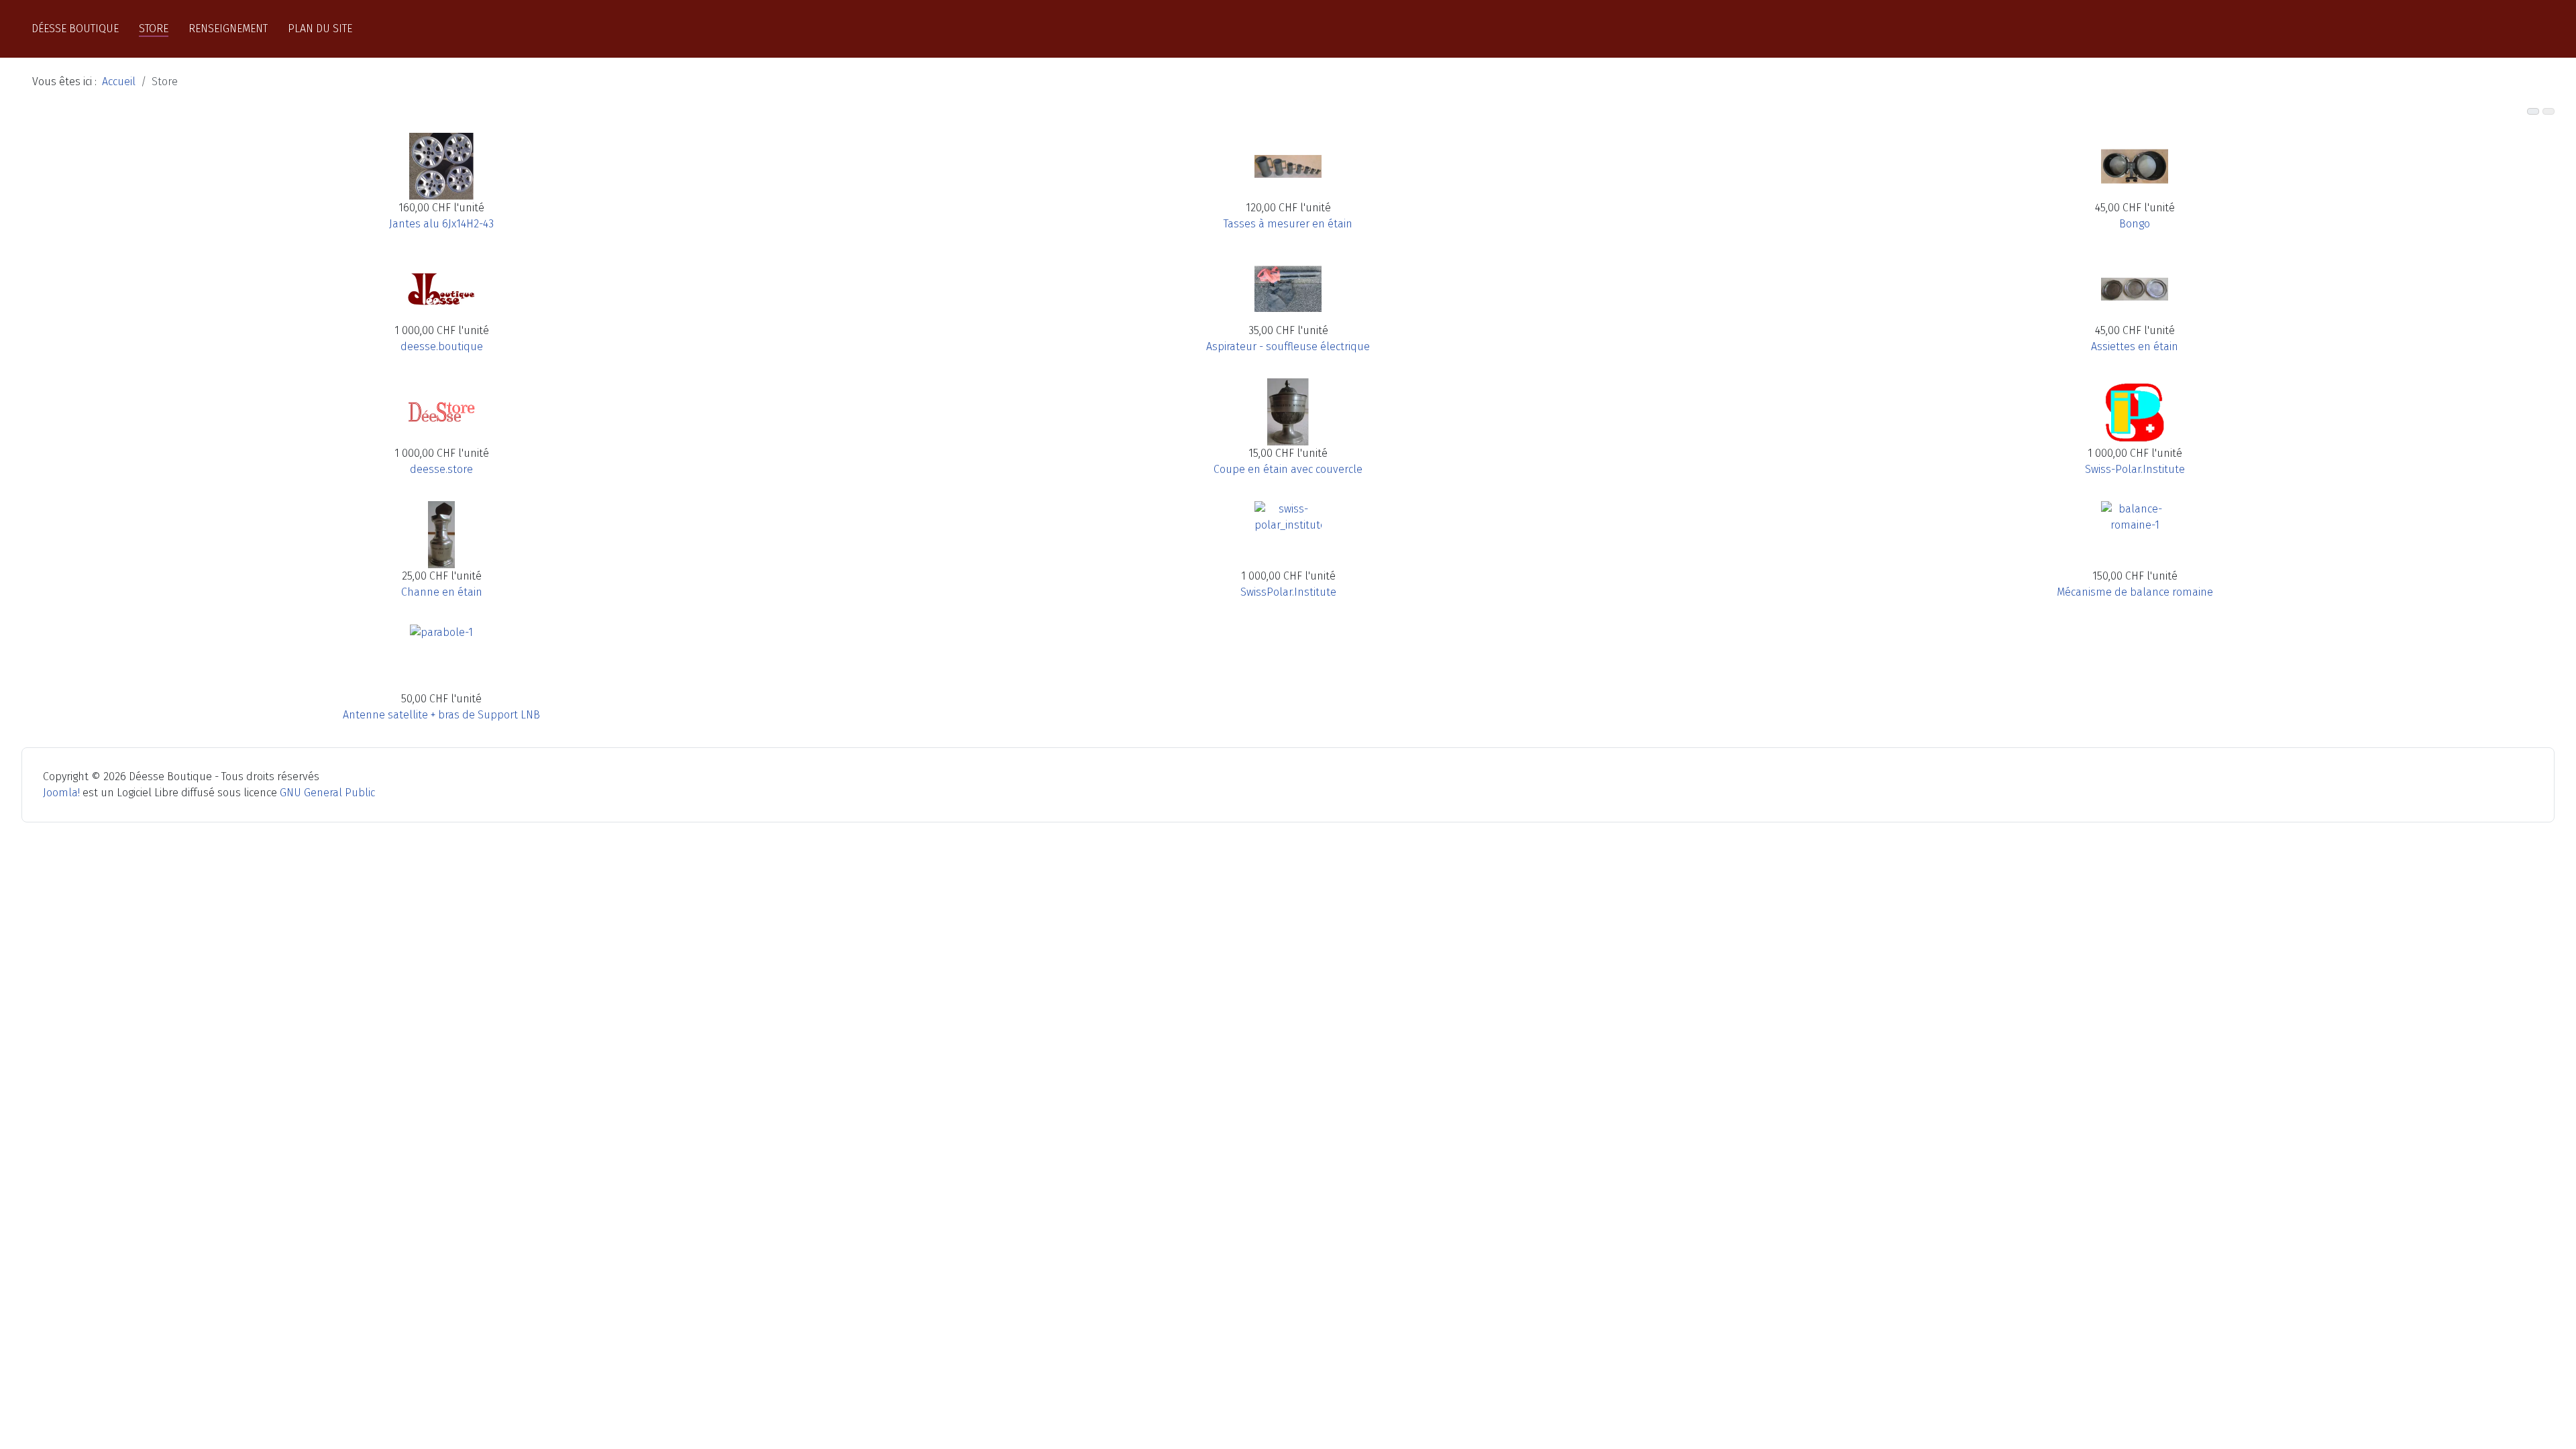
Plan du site (320, 29)
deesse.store (441, 469)
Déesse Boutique (75, 29)
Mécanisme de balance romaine (2135, 592)
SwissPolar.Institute (1288, 592)
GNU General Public (327, 793)
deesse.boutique (442, 346)
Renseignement (228, 29)
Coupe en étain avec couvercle (1288, 469)
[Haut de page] (2559, 1432)
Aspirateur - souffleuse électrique (1288, 346)
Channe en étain (442, 592)
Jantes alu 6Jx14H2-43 (441, 224)
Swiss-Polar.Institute (2135, 469)
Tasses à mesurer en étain (1288, 224)
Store (154, 29)
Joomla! (61, 793)
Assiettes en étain (2135, 346)
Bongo (2135, 224)
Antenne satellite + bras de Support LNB (441, 715)
